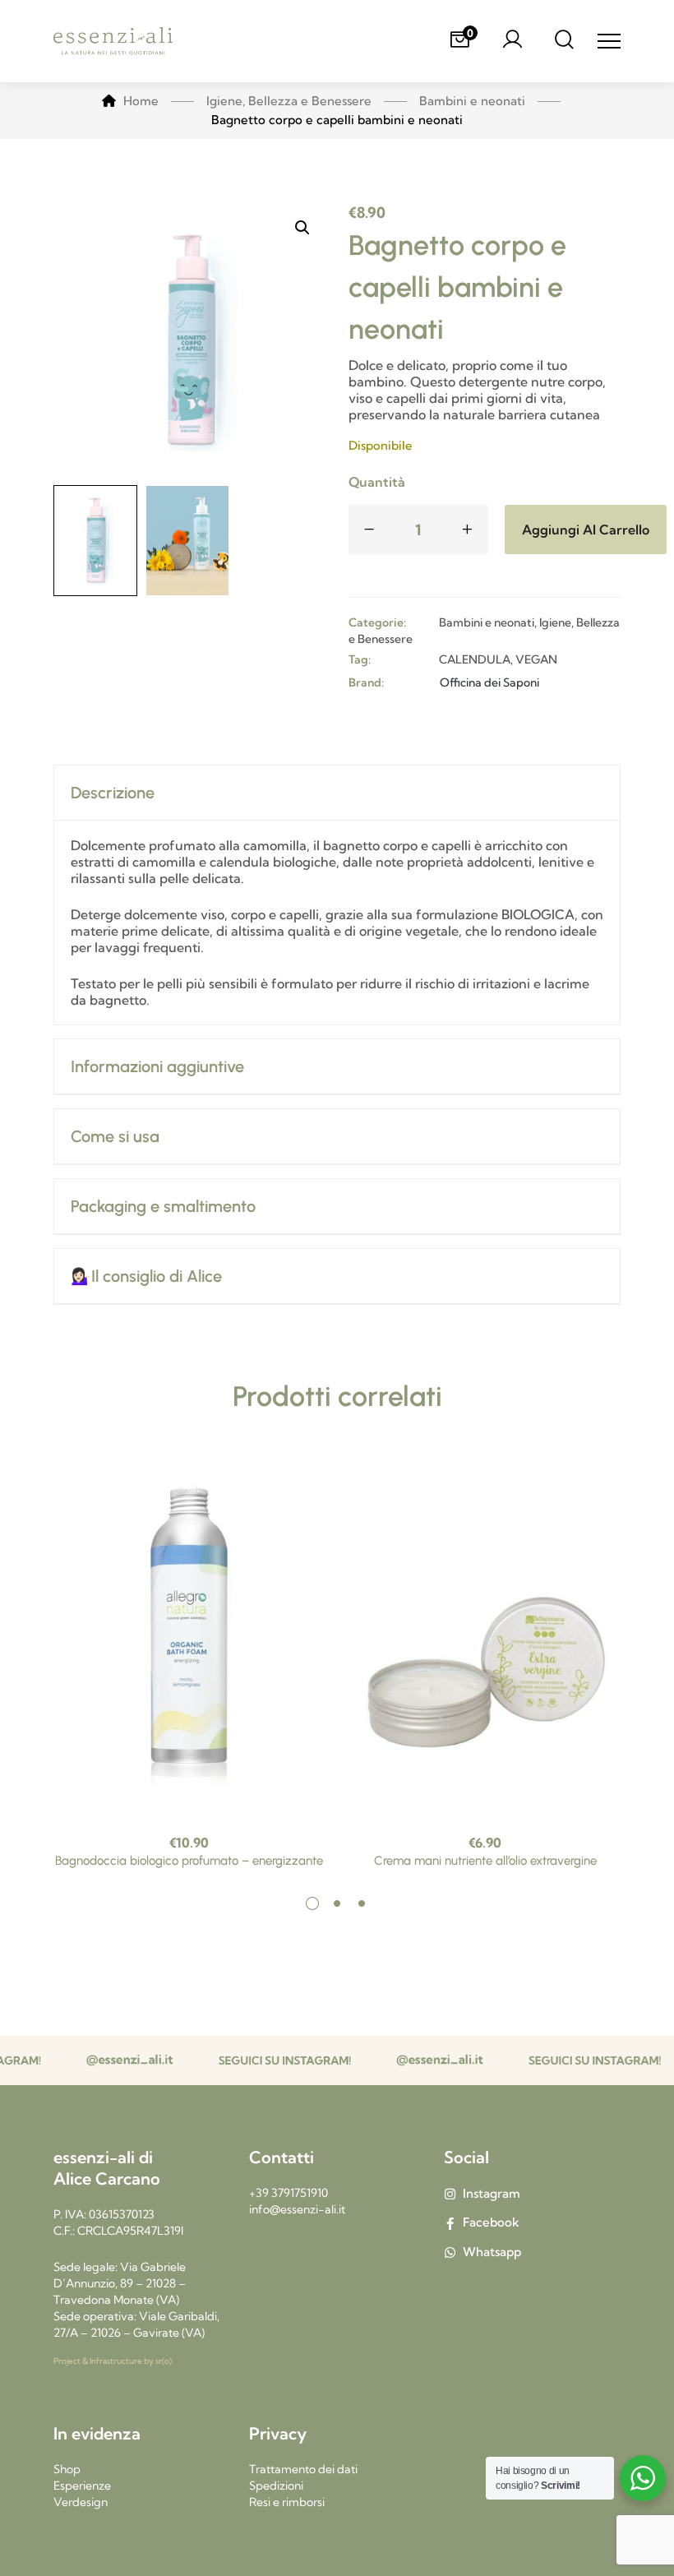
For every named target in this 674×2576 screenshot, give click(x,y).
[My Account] (512, 41)
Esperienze (82, 2486)
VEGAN (536, 659)
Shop (67, 2469)
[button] (302, 228)
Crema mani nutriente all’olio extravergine (485, 1861)
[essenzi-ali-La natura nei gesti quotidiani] (113, 42)
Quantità (377, 482)
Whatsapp (492, 2252)
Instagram (492, 2193)
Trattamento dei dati (303, 2469)
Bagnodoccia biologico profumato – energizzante (189, 1861)
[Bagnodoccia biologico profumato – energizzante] (189, 1637)
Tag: (360, 659)
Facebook (491, 2222)
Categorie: (377, 622)
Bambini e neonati (487, 622)
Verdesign (81, 2502)
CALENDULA (475, 659)
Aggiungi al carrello (586, 530)
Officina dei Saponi (489, 682)
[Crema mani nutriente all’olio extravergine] (485, 1637)
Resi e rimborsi (287, 2502)
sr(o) (164, 2361)
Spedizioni (276, 2486)
